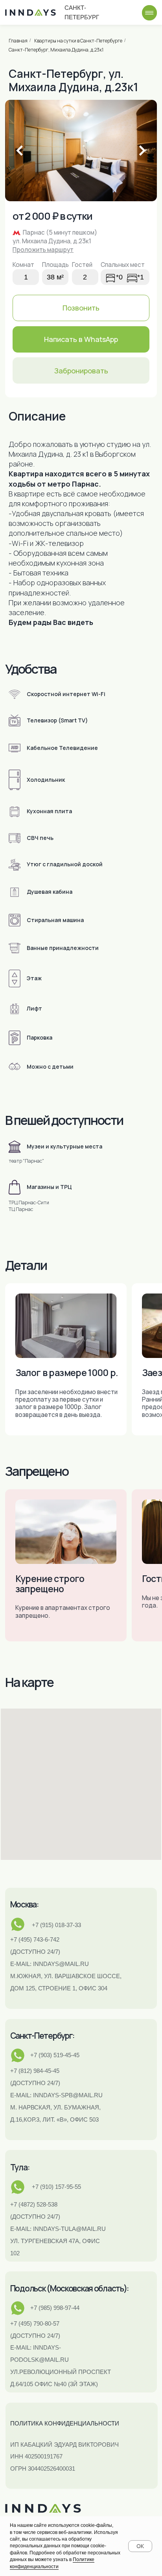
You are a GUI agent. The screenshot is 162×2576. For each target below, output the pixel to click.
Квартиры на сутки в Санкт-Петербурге (78, 41)
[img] (150, 13)
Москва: (24, 1904)
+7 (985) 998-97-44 (55, 2308)
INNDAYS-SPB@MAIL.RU (68, 2095)
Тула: (20, 2167)
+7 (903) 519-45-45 (55, 2055)
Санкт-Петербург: (42, 2036)
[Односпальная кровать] (110, 277)
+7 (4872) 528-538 (34, 2204)
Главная (18, 41)
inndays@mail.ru (61, 1964)
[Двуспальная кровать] (132, 277)
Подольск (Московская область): (69, 2288)
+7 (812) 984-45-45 (35, 2071)
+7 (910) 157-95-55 (56, 2187)
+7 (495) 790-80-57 (35, 2323)
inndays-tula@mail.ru (69, 2229)
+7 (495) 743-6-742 (35, 1939)
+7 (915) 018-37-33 (56, 1925)
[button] (81, 370)
